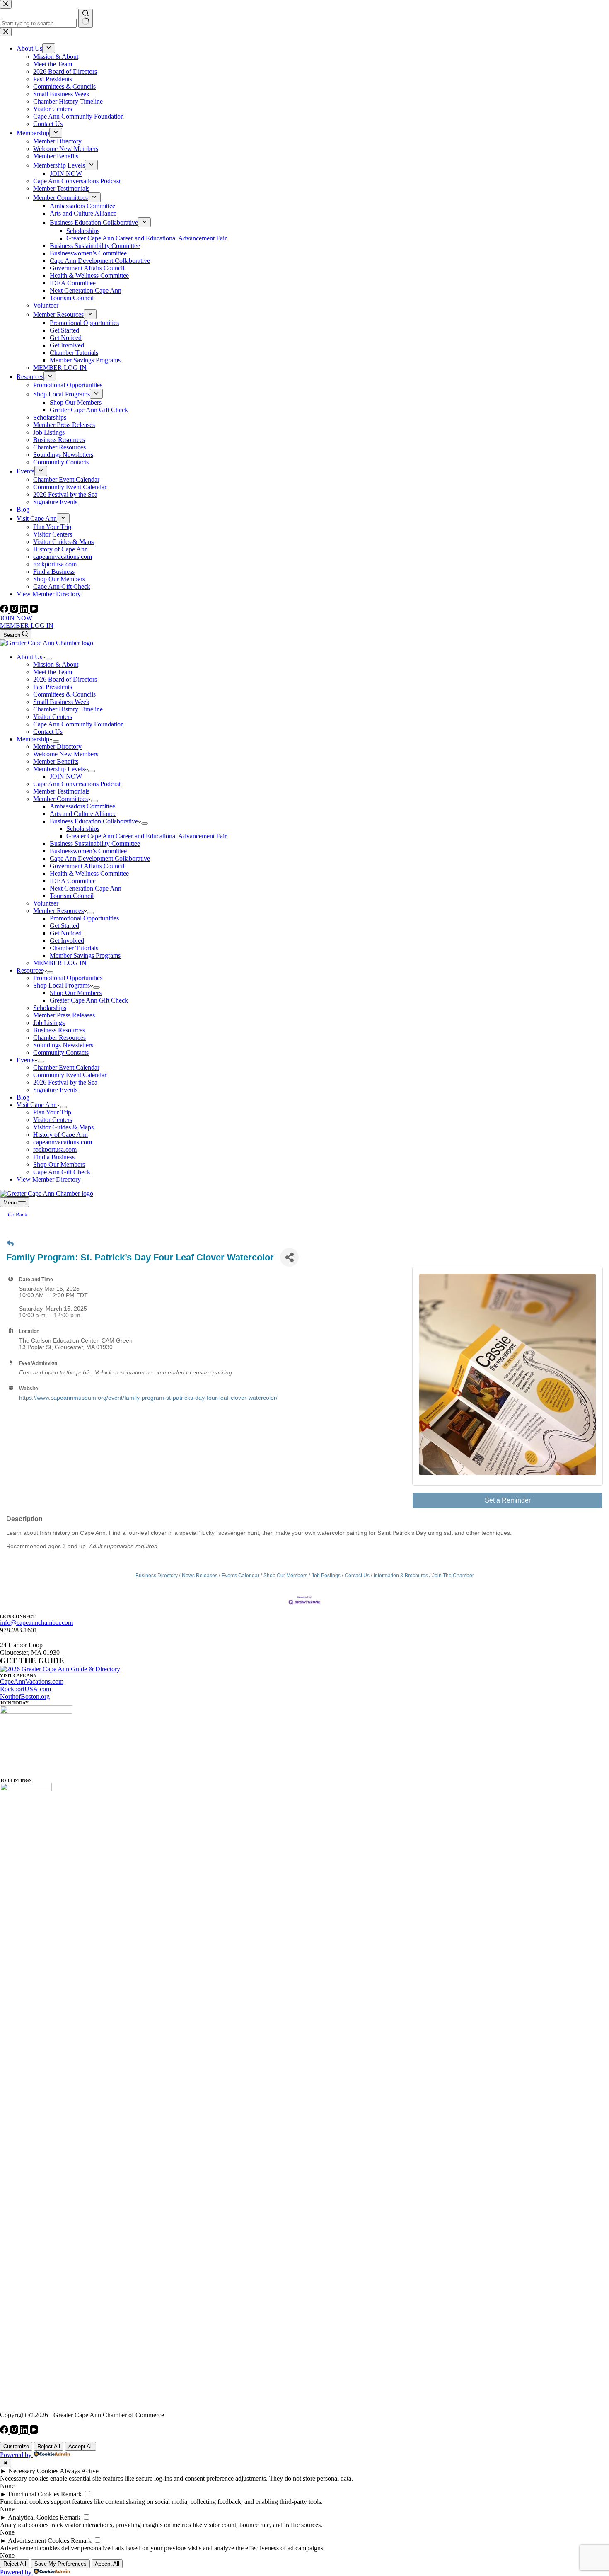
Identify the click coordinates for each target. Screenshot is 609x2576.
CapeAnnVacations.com (32, 1681)
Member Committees (60, 799)
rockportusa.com (55, 1150)
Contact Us (48, 732)
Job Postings (326, 1576)
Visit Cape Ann (37, 1105)
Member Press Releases (64, 1015)
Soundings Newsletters (63, 1045)
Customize (16, 2446)
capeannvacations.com (63, 1142)
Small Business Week (61, 702)
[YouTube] (34, 611)
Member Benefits (56, 761)
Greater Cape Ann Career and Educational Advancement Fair (146, 836)
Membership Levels (59, 769)
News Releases (200, 1576)
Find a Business (54, 1157)
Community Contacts (61, 1052)
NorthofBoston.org (25, 1696)
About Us (29, 657)
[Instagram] (15, 611)
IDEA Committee (73, 881)
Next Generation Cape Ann (86, 888)
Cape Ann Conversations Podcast (77, 784)
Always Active (79, 2471)
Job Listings (49, 1023)
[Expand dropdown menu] (49, 659)
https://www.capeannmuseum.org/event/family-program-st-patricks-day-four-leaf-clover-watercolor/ (148, 1398)
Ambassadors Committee (82, 806)
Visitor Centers (53, 717)
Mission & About (56, 664)
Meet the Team (53, 672)
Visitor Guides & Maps (63, 1127)
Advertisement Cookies (39, 2541)
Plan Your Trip (52, 1112)
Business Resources (59, 1030)
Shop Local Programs (62, 985)
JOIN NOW (16, 618)
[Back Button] (10, 1244)
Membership (33, 739)
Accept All (81, 2446)
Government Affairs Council (87, 866)
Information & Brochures (401, 1576)
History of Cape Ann (60, 1135)
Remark (71, 2494)
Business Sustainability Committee (95, 844)
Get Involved (67, 941)
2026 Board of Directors (65, 679)
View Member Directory (49, 1179)
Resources (30, 970)
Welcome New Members (66, 754)
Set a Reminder (508, 1500)
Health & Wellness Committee (89, 873)
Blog (23, 1097)
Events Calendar (240, 1576)
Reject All (49, 2446)
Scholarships (83, 829)
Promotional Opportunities (84, 918)
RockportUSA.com (25, 1689)
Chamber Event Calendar (66, 1067)
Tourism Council (72, 896)
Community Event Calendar (70, 1075)
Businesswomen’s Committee (88, 851)
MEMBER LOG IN (27, 625)
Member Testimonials (61, 791)
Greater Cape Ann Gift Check (89, 1000)
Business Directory (157, 1576)
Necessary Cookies (33, 2471)
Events (25, 1060)
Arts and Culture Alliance (83, 814)
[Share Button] (289, 1257)
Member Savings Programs (85, 955)
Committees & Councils (64, 694)
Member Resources (58, 911)
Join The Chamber (453, 1576)
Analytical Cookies (33, 2517)
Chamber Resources (59, 1038)
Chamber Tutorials (74, 948)
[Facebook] (5, 611)
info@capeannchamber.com (36, 1623)
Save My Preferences (60, 2564)
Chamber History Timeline (68, 709)
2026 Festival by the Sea (65, 1082)
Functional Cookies (34, 2494)
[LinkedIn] (25, 611)
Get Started (64, 926)
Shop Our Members (76, 993)
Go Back (18, 1215)
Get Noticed (66, 933)
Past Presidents (53, 687)
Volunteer (46, 903)
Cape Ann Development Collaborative (100, 858)
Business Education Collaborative (94, 821)
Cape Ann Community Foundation (79, 724)
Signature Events (55, 1090)
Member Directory (57, 747)
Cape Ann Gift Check (62, 1172)
